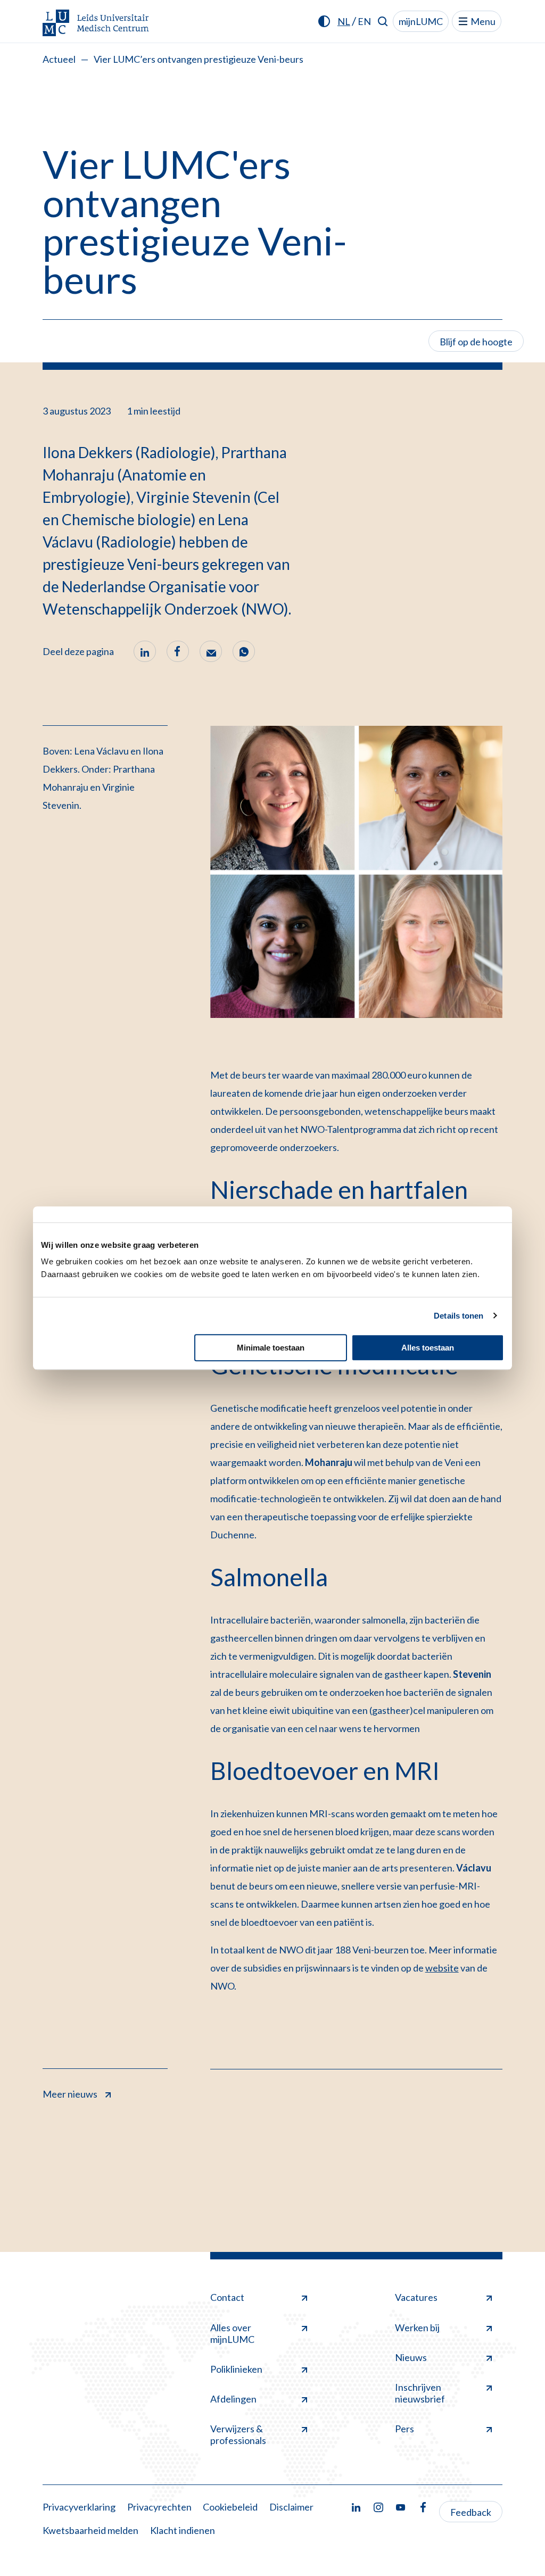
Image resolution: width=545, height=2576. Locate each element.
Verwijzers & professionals (238, 2434)
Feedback (471, 2512)
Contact (227, 2297)
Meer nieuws (70, 2094)
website (442, 1968)
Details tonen (459, 1316)
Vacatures (416, 2297)
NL (344, 21)
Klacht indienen (183, 2530)
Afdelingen (233, 2399)
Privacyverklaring (79, 2507)
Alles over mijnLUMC (232, 2333)
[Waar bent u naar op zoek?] (383, 21)
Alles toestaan (428, 1348)
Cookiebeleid (230, 2507)
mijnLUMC (421, 21)
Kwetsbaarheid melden (90, 2530)
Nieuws (411, 2357)
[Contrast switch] (324, 21)
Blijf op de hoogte (476, 342)
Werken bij (417, 2327)
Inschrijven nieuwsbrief (420, 2393)
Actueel (59, 59)
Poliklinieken (236, 2369)
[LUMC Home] (96, 24)
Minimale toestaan (271, 1348)
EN (364, 21)
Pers (404, 2429)
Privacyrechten (159, 2507)
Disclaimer (291, 2507)
